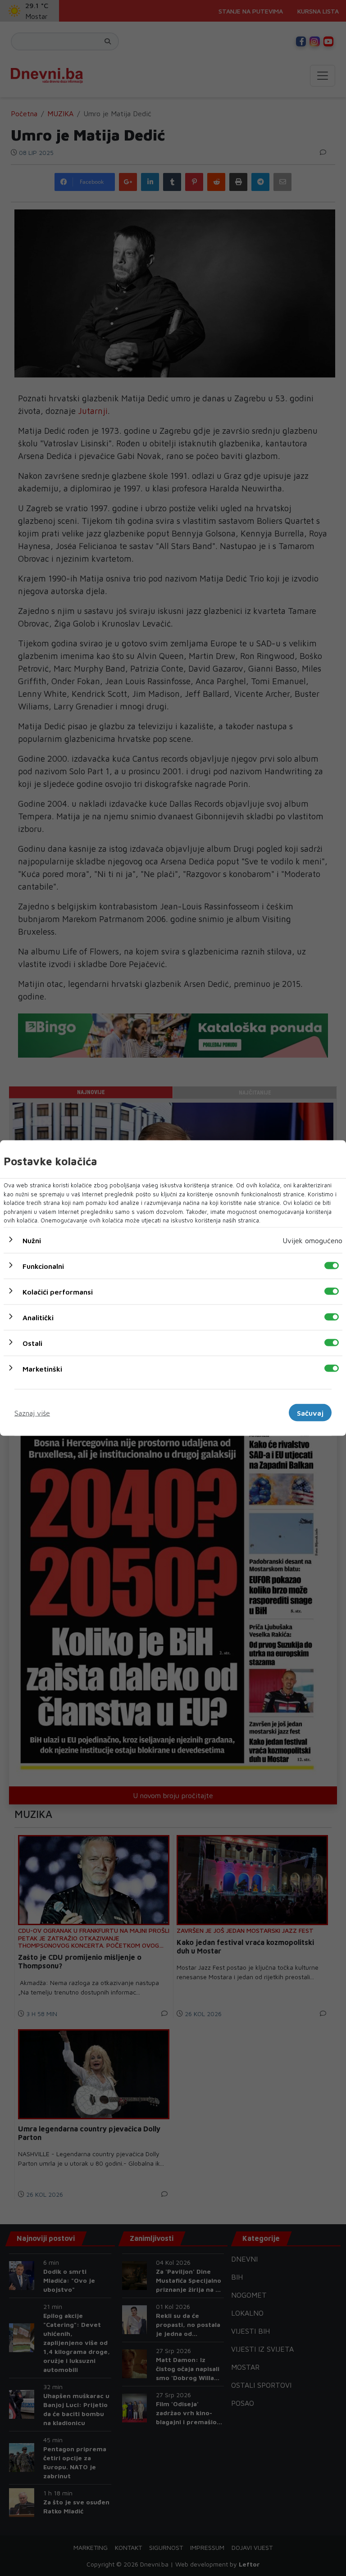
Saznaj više (32, 1413)
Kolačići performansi (58, 1291)
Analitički (38, 1317)
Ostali (32, 1343)
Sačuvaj (310, 1413)
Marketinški (42, 1368)
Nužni (32, 1240)
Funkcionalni (43, 1266)
